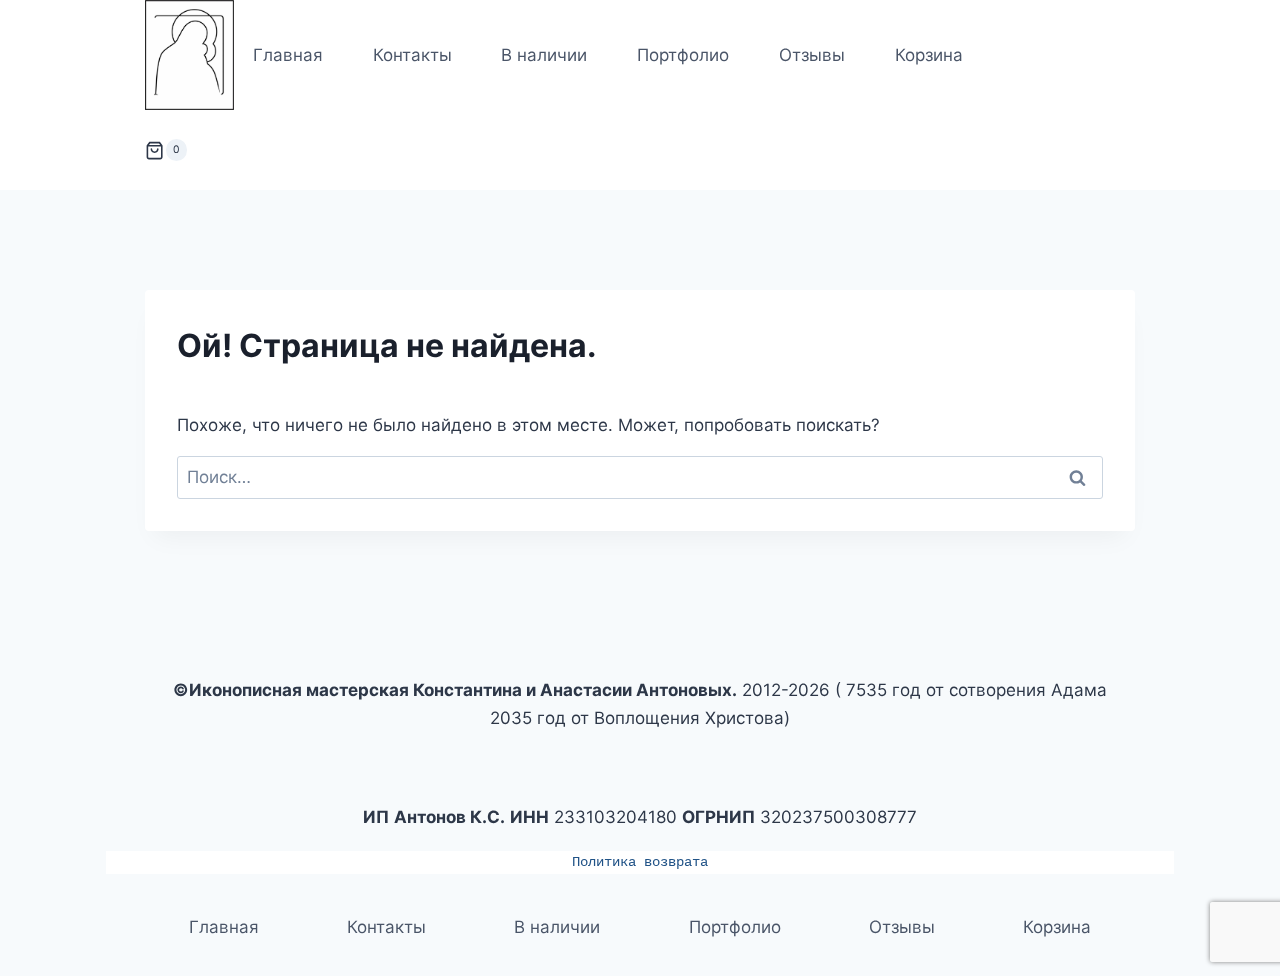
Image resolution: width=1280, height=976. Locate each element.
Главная (288, 55)
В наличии (544, 55)
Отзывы (812, 55)
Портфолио (683, 55)
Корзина (929, 55)
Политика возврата (640, 862)
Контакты (412, 55)
